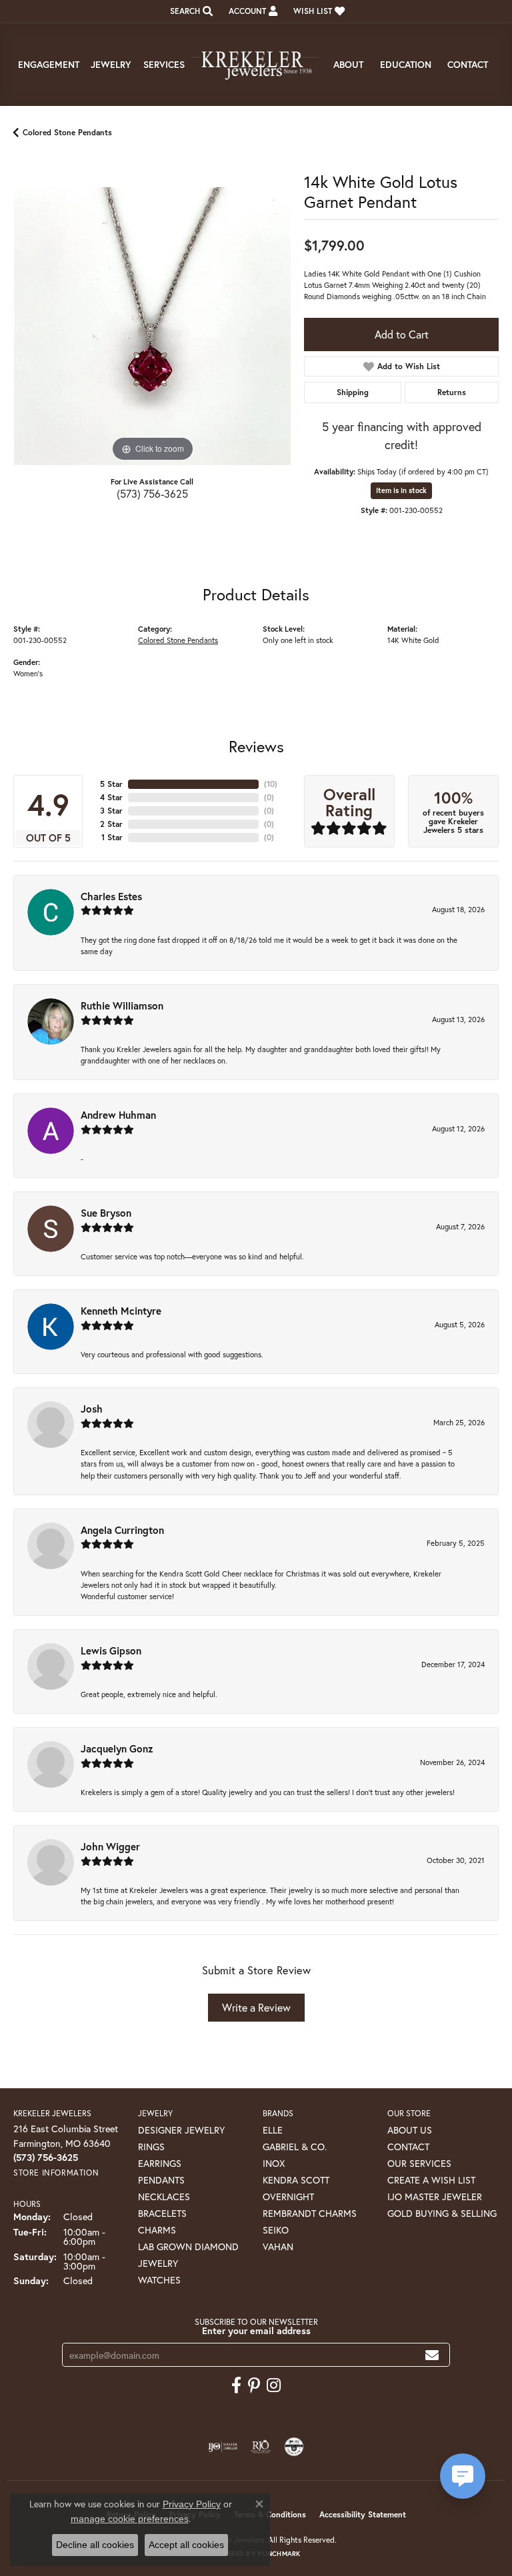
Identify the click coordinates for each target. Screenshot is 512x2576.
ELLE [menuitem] (273, 2130)
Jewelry (111, 64)
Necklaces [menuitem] (164, 2197)
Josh (92, 1409)
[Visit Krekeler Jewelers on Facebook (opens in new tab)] (236, 2385)
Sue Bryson (106, 1213)
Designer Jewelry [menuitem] (181, 2130)
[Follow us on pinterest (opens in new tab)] (254, 2385)
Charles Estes (111, 896)
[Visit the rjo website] (261, 2447)
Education (406, 64)
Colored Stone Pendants (67, 132)
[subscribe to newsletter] (432, 2355)
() (271, 784)
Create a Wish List (431, 2180)
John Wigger (110, 1846)
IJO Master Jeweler (435, 2197)
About (348, 64)
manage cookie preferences (130, 2519)
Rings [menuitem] (151, 2147)
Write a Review (256, 2007)
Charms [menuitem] (157, 2230)
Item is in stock (401, 490)
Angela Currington (122, 1530)
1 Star (112, 837)
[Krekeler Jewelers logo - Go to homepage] (256, 65)
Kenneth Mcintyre (121, 1311)
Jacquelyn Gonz (117, 1748)
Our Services (419, 2163)
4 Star (111, 797)
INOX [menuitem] (274, 2163)
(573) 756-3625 (152, 493)
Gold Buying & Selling (442, 2213)
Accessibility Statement (363, 2514)
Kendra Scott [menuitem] (296, 2180)
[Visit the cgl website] (294, 2447)
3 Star (111, 811)
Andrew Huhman (118, 1115)
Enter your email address (256, 2330)
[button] (190, 11)
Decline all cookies (95, 2545)
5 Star (111, 784)
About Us (410, 2130)
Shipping (353, 392)
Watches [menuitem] (159, 2280)
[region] (152, 326)
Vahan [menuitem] (278, 2247)
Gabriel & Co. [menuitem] (295, 2147)
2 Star (111, 824)
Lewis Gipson (111, 1650)
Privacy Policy (192, 2504)
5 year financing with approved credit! (402, 435)
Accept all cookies (186, 2545)
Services (164, 64)
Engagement (49, 64)
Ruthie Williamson (122, 1005)
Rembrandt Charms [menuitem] (310, 2213)
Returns (452, 392)
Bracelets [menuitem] (162, 2213)
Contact (468, 64)
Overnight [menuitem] (288, 2197)
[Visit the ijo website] (223, 2447)
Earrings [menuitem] (160, 2163)
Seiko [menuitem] (276, 2230)
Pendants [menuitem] (161, 2180)
